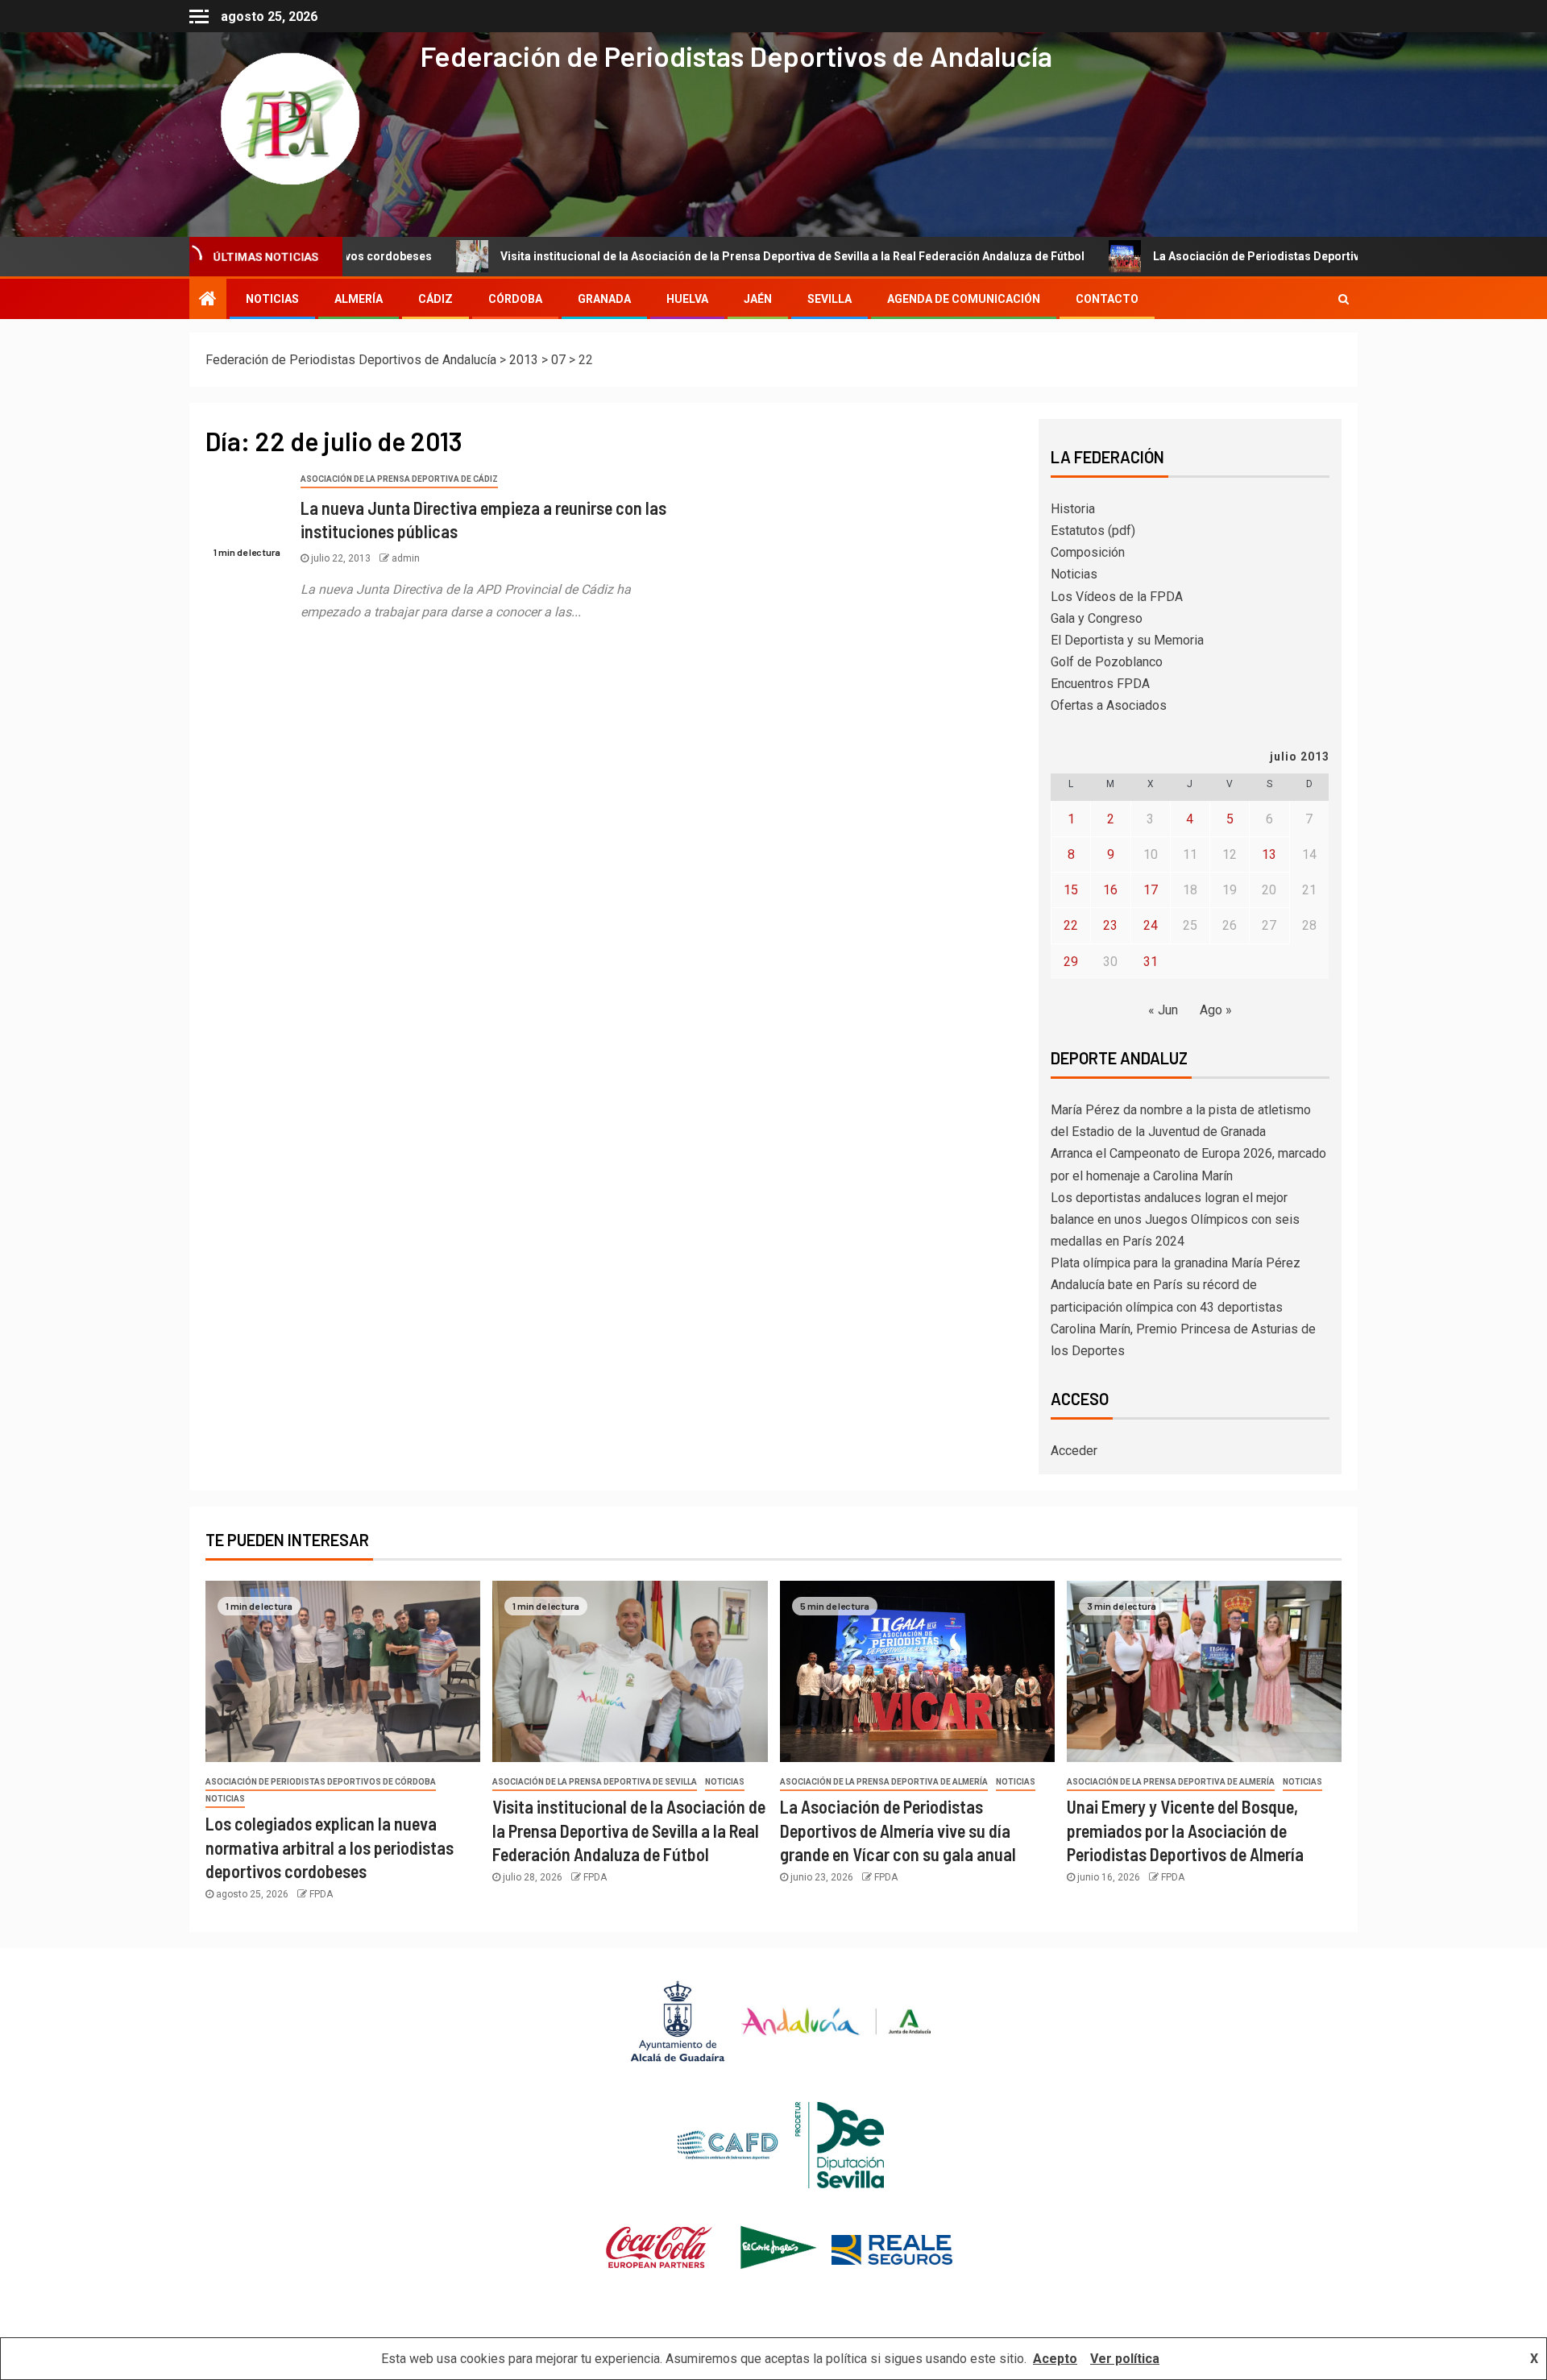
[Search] (1344, 299)
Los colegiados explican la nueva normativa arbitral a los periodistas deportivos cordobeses (330, 1847)
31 (1151, 962)
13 (1269, 854)
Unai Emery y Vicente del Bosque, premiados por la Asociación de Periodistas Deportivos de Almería (1185, 1830)
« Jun (1163, 1010)
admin (406, 558)
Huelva (687, 299)
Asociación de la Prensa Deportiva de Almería (884, 1782)
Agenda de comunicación (964, 299)
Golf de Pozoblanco (1107, 662)
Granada (604, 299)
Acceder (1074, 1451)
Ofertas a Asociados (1109, 705)
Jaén (758, 299)
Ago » (1216, 1010)
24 (1151, 925)
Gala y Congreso (1097, 618)
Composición (1088, 552)
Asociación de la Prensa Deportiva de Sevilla (595, 1782)
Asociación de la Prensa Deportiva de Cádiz (399, 479)
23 (1110, 925)
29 (1071, 962)
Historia (1073, 509)
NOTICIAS (272, 299)
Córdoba (515, 299)
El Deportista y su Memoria (1127, 640)
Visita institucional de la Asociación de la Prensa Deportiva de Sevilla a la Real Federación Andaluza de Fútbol (683, 256)
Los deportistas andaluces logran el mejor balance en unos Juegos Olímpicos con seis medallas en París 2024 (1175, 1219)
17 (1151, 890)
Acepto (1055, 2359)
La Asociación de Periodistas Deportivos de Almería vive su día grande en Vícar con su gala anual (898, 1830)
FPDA (321, 1894)
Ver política (1125, 2359)
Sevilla (829, 299)
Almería (359, 299)
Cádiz (435, 299)
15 (1071, 890)
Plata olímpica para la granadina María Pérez (1176, 1263)
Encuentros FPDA (1100, 684)
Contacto (1107, 299)
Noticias (1074, 574)
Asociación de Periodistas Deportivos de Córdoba (321, 1782)
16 (1110, 890)
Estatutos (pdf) (1093, 531)
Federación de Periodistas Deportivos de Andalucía (736, 56)
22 (1071, 925)
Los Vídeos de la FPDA (1117, 597)
